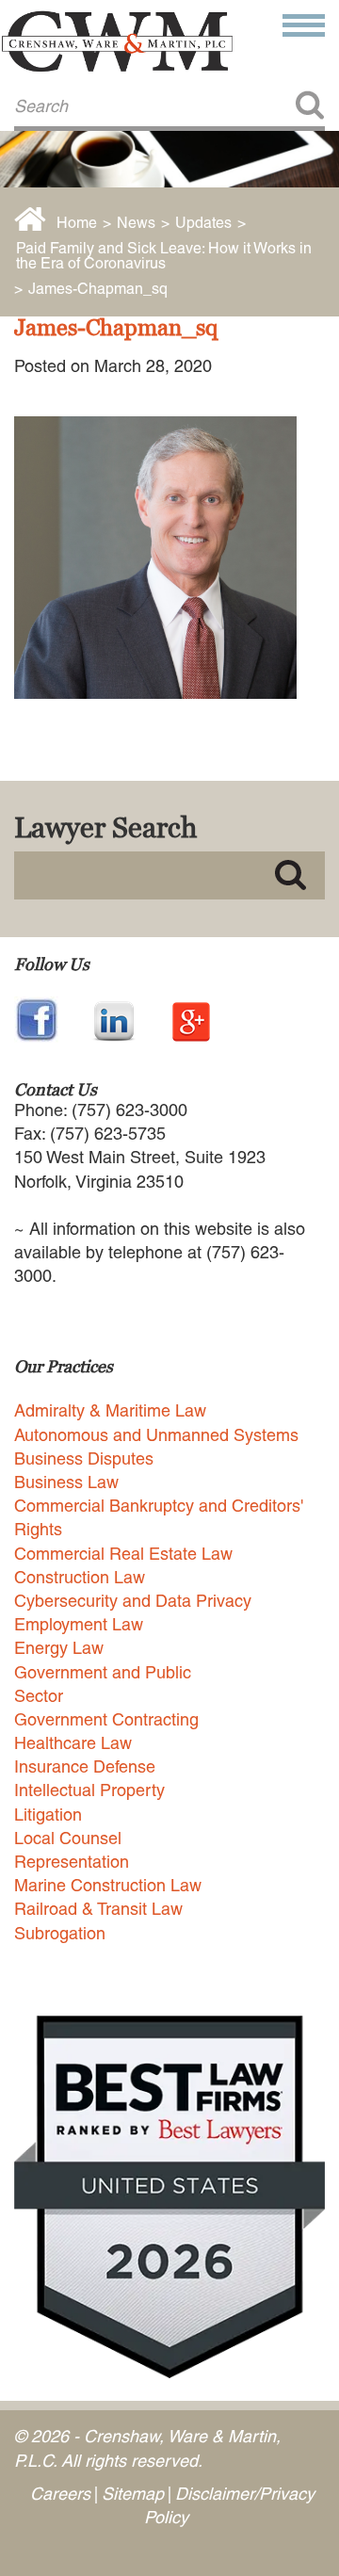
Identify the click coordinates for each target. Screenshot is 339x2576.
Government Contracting (106, 1719)
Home (77, 223)
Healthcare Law (73, 1743)
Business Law (66, 1482)
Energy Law (59, 1648)
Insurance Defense (85, 1766)
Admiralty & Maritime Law (110, 1410)
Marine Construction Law (108, 1885)
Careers (60, 2494)
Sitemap (133, 2494)
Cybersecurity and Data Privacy (133, 1601)
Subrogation (60, 1933)
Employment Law (79, 1624)
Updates (203, 223)
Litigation (48, 1815)
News (136, 223)
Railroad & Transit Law (98, 1909)
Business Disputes (84, 1458)
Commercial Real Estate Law (123, 1554)
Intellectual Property (89, 1790)
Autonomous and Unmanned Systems (156, 1435)
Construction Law (80, 1577)
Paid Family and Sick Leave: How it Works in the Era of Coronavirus (164, 256)
